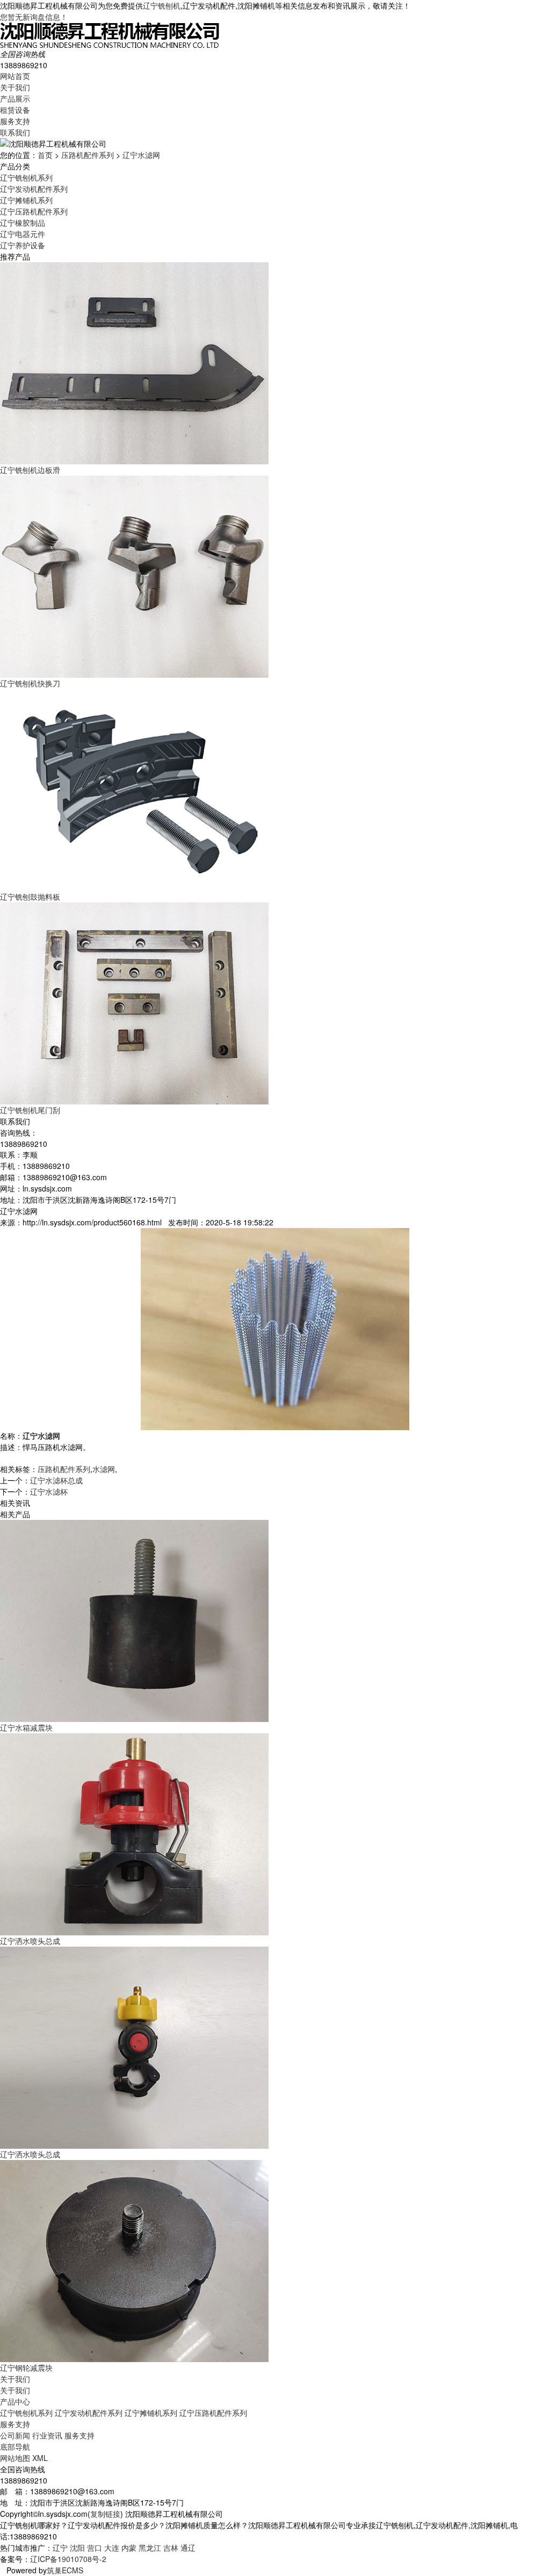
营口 (95, 2548)
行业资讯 (47, 2435)
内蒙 (129, 2548)
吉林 (171, 2548)
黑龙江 (150, 2548)
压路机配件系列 (88, 155)
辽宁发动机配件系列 (34, 189)
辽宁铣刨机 (162, 5)
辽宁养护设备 (23, 245)
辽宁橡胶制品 (23, 223)
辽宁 (60, 2548)
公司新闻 (15, 2435)
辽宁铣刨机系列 (26, 177)
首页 (45, 155)
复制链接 (105, 2514)
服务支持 (15, 121)
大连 (112, 2548)
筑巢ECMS (65, 2570)
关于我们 (15, 87)
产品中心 (15, 2401)
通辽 (188, 2548)
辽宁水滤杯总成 (56, 1480)
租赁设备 (15, 110)
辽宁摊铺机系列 (26, 200)
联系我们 (15, 132)
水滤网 (104, 1469)
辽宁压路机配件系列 (34, 211)
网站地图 (15, 2458)
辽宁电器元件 (23, 234)
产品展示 (15, 98)
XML (40, 2458)
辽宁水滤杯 (49, 1491)
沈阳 (77, 2548)
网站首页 (15, 76)
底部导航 (15, 2446)
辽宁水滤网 (141, 155)
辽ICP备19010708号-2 (68, 2559)
